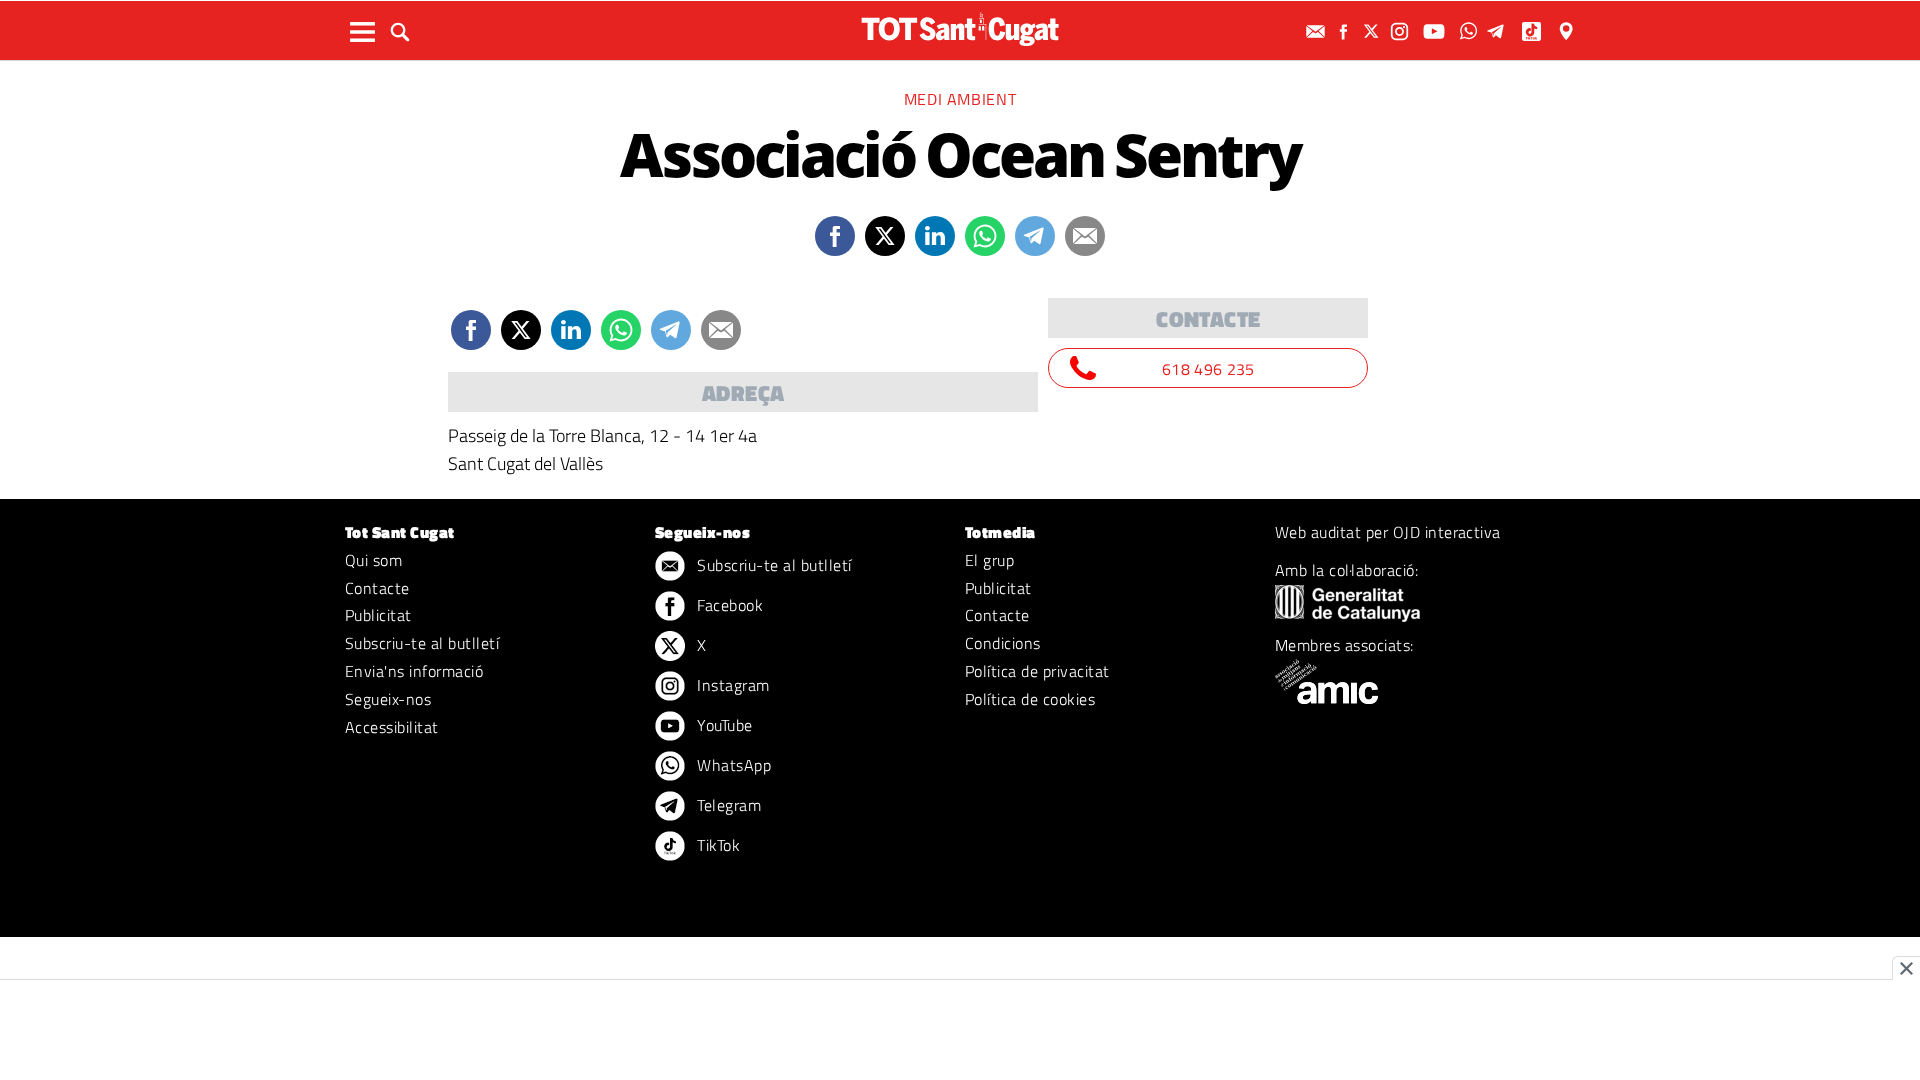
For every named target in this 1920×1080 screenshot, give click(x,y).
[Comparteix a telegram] (1035, 236)
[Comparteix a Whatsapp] (985, 236)
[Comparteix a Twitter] (885, 236)
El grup (989, 560)
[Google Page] (1568, 31)
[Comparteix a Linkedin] (935, 236)
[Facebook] (1346, 31)
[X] (1374, 31)
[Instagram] (1402, 31)
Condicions (1003, 643)
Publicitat (378, 615)
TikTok (716, 845)
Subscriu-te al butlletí (422, 643)
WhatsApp (732, 765)
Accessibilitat (392, 727)
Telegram (727, 805)
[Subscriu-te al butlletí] (1318, 31)
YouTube (723, 725)
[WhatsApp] (1471, 31)
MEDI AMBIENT (960, 99)
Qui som (373, 560)
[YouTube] (1436, 31)
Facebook (728, 605)
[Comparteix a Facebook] (835, 236)
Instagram (731, 685)
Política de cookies (1030, 699)
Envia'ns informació (414, 671)
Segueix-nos (388, 699)
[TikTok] (1533, 31)
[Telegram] (1499, 31)
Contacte (377, 588)
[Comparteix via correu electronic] (1085, 236)
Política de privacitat (1037, 671)
